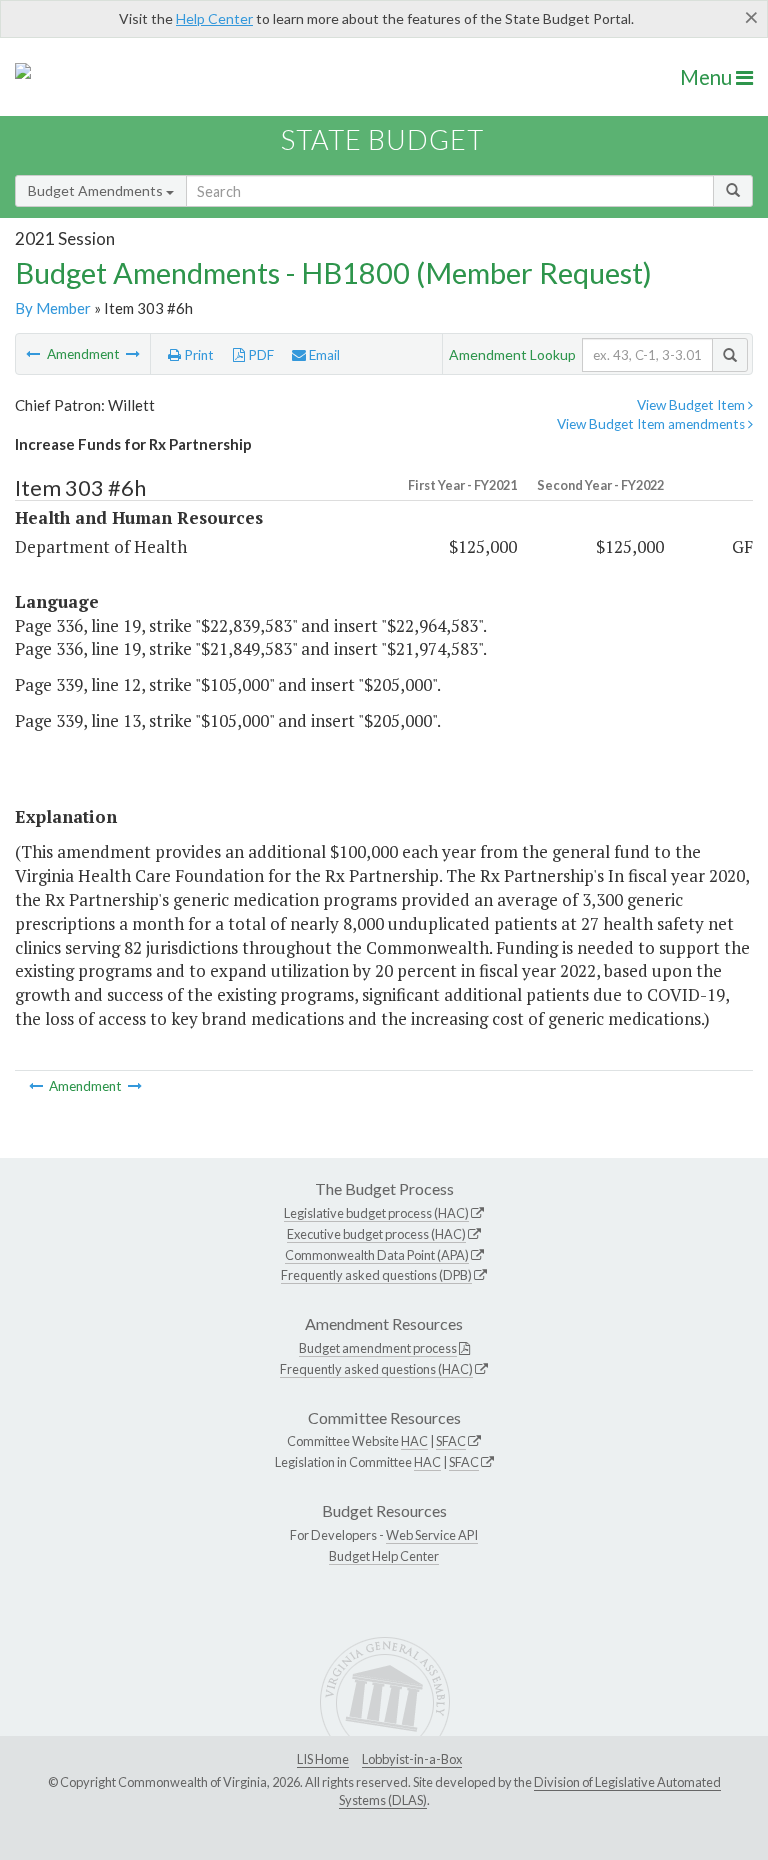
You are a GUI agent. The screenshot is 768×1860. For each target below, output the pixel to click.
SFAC (451, 1441)
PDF (259, 355)
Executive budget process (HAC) (376, 1234)
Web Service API (432, 1535)
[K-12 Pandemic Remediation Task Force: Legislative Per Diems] (133, 354)
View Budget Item (692, 405)
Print (197, 355)
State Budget (382, 139)
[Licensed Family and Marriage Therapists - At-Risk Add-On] (34, 354)
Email (323, 355)
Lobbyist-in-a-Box (412, 1759)
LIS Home (323, 1759)
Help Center (214, 18)
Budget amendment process (378, 1348)
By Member (53, 308)
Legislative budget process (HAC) (376, 1213)
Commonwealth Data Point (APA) (377, 1255)
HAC (414, 1441)
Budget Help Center (384, 1556)
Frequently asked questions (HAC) (376, 1369)
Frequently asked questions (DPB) (376, 1275)
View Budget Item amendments (652, 424)
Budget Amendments (97, 190)
